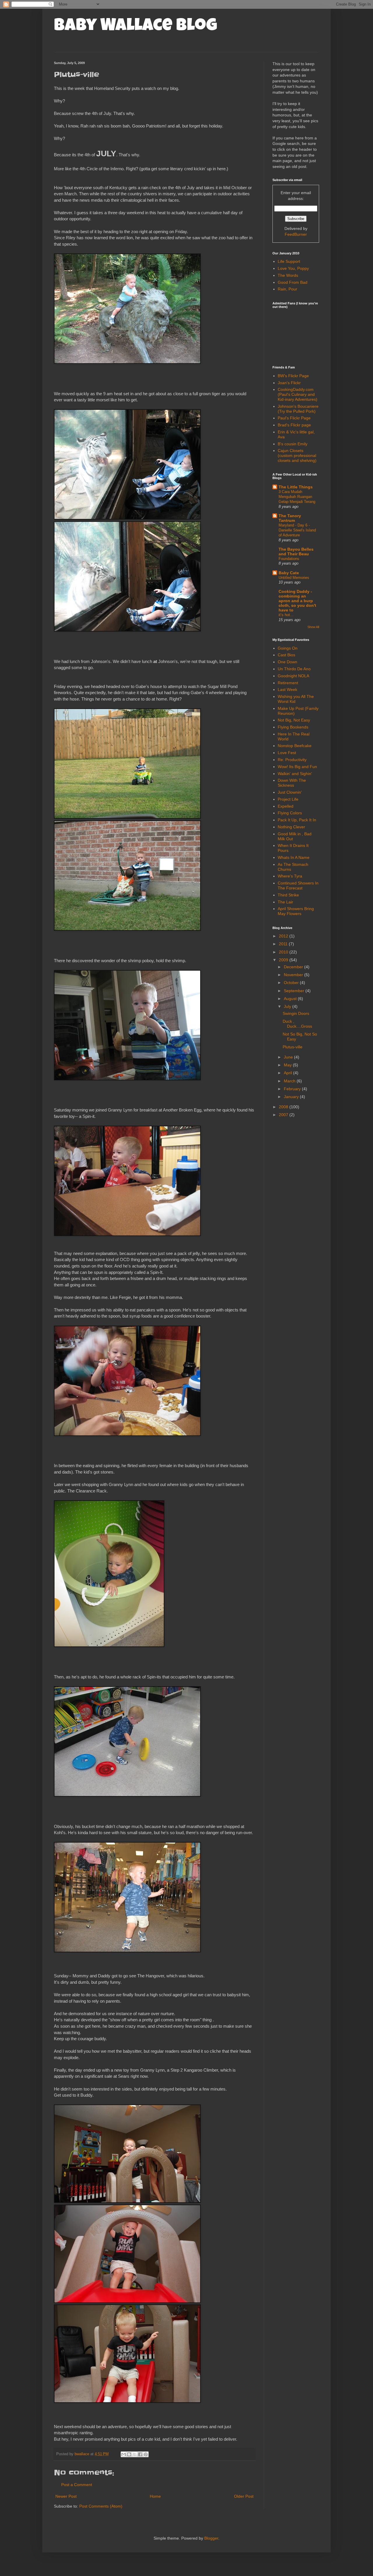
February (293, 1089)
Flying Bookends (293, 727)
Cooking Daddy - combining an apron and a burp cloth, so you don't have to (297, 601)
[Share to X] (135, 2454)
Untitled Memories (294, 578)
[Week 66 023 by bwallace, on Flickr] (127, 1234)
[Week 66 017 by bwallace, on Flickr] (127, 1079)
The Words (288, 275)
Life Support (289, 261)
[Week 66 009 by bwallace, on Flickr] (127, 518)
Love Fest (287, 753)
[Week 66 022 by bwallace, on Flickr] (127, 817)
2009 (284, 960)
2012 (284, 936)
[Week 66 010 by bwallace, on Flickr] (127, 630)
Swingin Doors (296, 1013)
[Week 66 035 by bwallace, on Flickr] (109, 1645)
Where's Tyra (290, 876)
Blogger (211, 2538)
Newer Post (66, 2496)
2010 (284, 952)
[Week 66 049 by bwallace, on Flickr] (127, 2201)
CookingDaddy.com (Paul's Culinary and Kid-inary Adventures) (298, 394)
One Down (287, 662)
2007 (284, 1115)
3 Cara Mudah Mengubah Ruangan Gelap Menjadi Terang (297, 497)
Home (155, 2496)
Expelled (286, 806)
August (291, 999)
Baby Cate (289, 573)
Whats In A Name (294, 857)
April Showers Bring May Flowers (296, 911)
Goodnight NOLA (293, 676)
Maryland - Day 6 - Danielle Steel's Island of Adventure (297, 530)
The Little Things (296, 487)
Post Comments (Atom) (101, 2506)
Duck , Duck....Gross (297, 1024)
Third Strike (288, 895)
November (294, 975)
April (288, 1073)
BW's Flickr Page (293, 376)
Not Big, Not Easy (294, 720)
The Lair (285, 902)
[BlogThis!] (129, 2454)
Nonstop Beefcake (295, 746)
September (295, 991)
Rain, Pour (287, 289)
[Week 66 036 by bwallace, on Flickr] (127, 1795)
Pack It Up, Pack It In (297, 820)
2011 (284, 944)
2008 (284, 1107)
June (289, 1057)
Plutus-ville (293, 1047)
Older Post (244, 2496)
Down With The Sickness (292, 783)
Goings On (288, 648)
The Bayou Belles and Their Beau (296, 552)
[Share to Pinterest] (146, 2454)
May (288, 1065)
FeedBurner (296, 234)
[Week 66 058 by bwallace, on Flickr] (127, 2401)
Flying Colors (290, 813)
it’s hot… (286, 615)
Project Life (288, 799)
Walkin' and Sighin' (295, 774)
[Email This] (124, 2454)
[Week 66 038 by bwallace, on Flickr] (127, 1951)
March (290, 1081)
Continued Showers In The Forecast (298, 885)
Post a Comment (77, 2485)
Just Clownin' (290, 792)
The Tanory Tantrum (290, 518)
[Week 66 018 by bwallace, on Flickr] (127, 929)
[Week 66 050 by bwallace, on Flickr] (127, 2301)
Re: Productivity (292, 760)
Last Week (287, 689)
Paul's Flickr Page (294, 418)
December (294, 967)
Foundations (289, 559)
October (292, 983)
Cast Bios (286, 655)
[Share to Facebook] (140, 2454)
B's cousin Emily (293, 444)
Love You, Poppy (293, 268)
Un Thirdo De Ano (294, 669)
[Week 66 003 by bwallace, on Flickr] (127, 362)
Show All (313, 627)
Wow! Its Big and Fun (297, 767)
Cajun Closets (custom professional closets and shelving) (297, 455)
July (288, 1006)
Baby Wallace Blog (136, 27)
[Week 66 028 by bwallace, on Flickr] (127, 1434)
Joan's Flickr (289, 383)
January (292, 1097)
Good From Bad (293, 282)
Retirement (288, 683)
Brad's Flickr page (294, 425)
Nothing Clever (291, 827)
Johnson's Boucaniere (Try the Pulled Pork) (298, 409)
